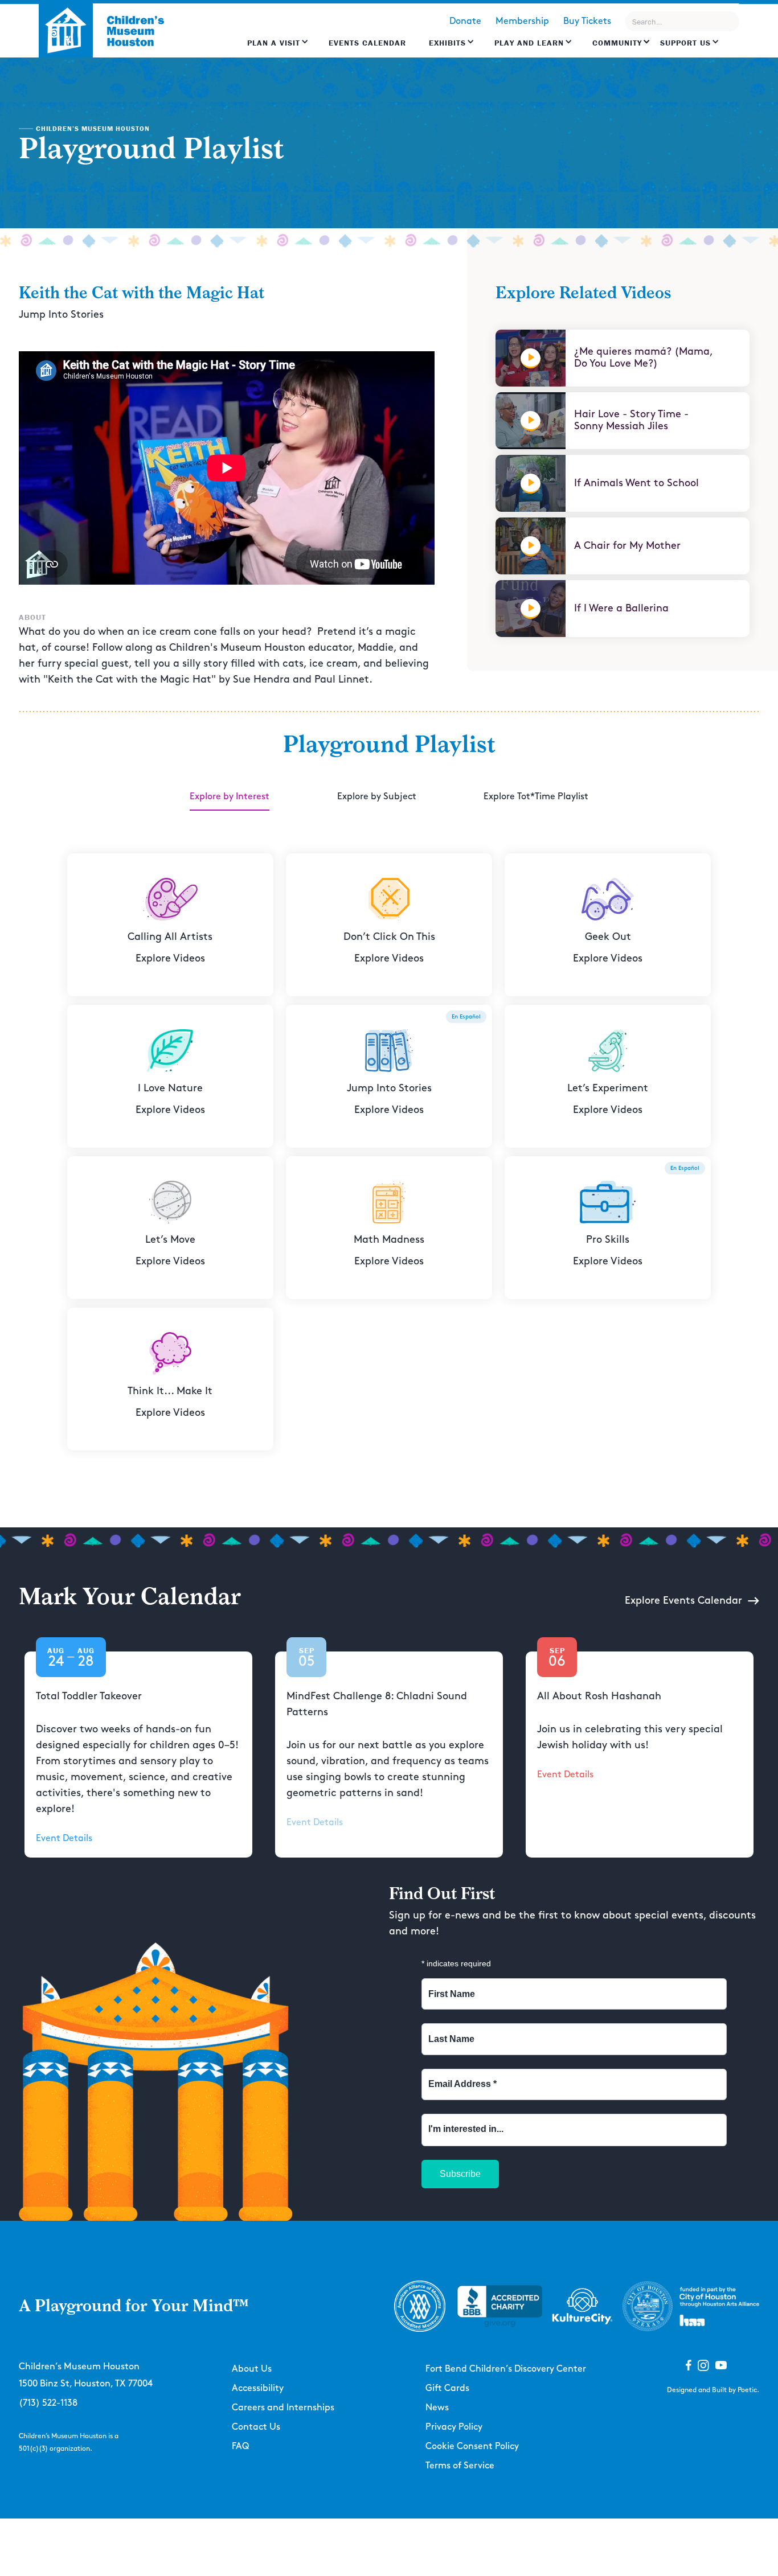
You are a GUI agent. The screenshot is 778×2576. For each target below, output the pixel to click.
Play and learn (529, 43)
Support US (685, 43)
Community (617, 43)
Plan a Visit (274, 43)
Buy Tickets (587, 21)
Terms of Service (460, 2466)
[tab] (230, 798)
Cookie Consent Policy (472, 2446)
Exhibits (447, 43)
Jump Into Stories (61, 315)
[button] (278, 48)
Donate (465, 21)
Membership (522, 21)
